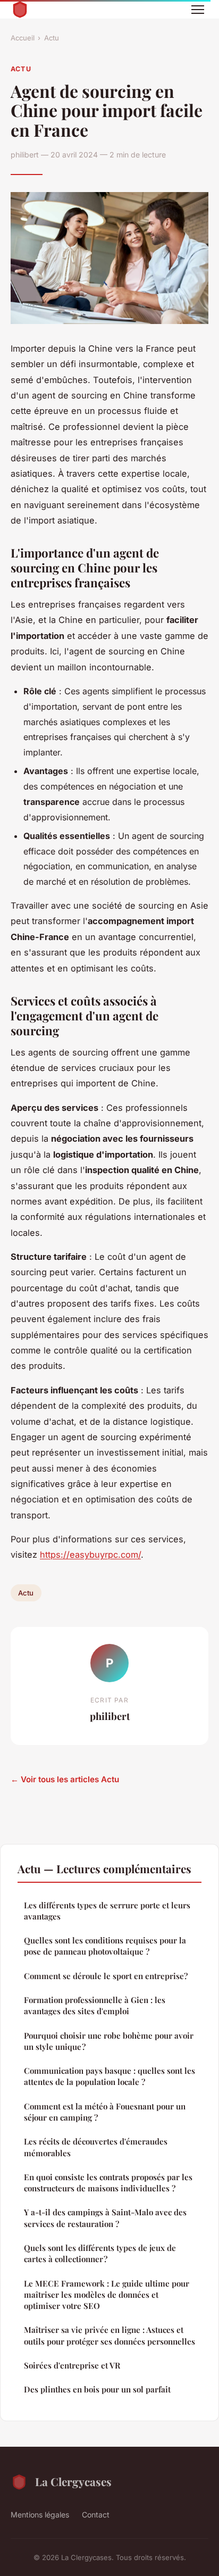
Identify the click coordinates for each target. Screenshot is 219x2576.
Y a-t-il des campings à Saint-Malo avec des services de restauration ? (105, 2218)
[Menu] (198, 10)
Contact (96, 2515)
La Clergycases (73, 2481)
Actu (52, 38)
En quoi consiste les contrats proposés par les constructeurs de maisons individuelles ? (108, 2183)
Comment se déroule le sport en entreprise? (106, 1976)
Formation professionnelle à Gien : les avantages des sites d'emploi (95, 2005)
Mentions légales (40, 2515)
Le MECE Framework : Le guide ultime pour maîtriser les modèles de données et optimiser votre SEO (107, 2295)
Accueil (23, 38)
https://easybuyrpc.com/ (90, 1555)
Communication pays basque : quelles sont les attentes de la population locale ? (109, 2076)
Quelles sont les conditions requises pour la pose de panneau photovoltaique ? (105, 1946)
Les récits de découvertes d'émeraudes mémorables (96, 2147)
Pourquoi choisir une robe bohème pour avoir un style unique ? (109, 2041)
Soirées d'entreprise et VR (72, 2365)
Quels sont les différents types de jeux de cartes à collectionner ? (100, 2253)
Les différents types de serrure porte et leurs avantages (107, 1911)
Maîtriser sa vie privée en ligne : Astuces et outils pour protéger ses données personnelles (109, 2335)
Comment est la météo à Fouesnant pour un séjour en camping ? (105, 2112)
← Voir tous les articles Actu (65, 1779)
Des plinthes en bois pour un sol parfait (97, 2389)
